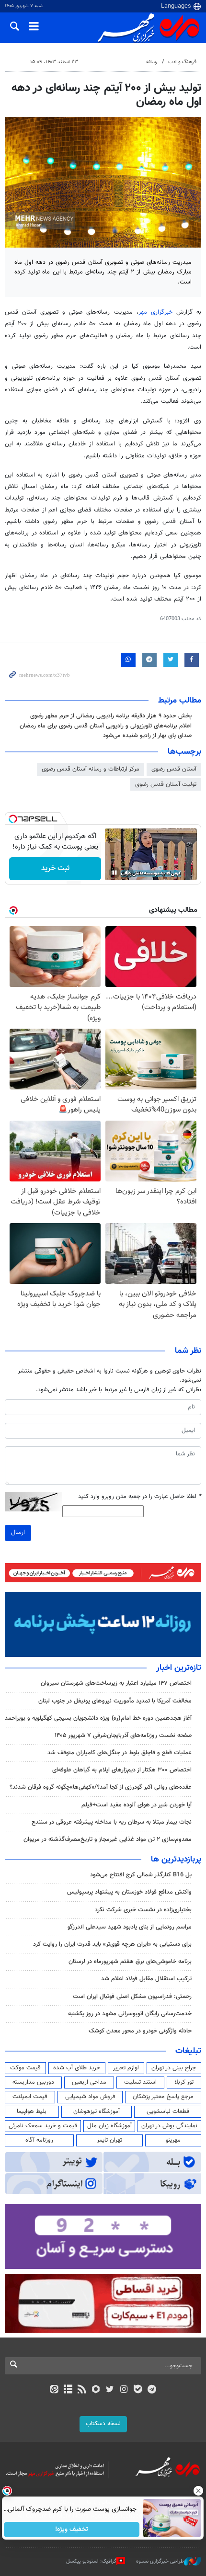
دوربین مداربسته (33, 2082)
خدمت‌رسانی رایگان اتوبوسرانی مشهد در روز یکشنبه (130, 2014)
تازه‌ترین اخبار (179, 1668)
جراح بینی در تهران (174, 2068)
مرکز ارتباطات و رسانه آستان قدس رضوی (91, 769)
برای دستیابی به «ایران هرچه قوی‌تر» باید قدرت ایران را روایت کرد (112, 1944)
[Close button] (199, 2491)
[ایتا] (54, 2390)
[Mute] (128, 873)
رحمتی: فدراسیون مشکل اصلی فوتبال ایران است (132, 1997)
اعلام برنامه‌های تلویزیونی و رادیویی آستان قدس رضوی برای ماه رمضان (106, 726)
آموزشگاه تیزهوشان (97, 2111)
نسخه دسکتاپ (103, 2424)
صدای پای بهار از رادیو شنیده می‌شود (147, 736)
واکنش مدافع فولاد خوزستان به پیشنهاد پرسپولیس (129, 1892)
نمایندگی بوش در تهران (169, 2126)
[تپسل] (13, 819)
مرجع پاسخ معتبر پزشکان (163, 2097)
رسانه (152, 62)
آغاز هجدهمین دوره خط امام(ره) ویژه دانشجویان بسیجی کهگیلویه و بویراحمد (98, 1718)
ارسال (18, 1532)
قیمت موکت (25, 2068)
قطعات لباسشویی (168, 2111)
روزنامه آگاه (39, 2140)
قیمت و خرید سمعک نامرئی (43, 2126)
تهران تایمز (109, 2140)
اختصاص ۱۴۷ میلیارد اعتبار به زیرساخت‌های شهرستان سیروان (116, 1683)
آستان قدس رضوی (174, 769)
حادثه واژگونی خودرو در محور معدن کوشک (140, 2031)
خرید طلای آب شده (77, 2068)
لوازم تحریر (126, 2068)
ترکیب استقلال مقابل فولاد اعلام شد (146, 1979)
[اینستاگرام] (124, 2390)
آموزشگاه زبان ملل (109, 2126)
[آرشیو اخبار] (68, 2390)
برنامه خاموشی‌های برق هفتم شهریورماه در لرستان (130, 1962)
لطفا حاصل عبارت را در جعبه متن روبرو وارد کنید (140, 1497)
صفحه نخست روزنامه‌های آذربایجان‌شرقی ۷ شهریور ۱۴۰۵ (123, 1736)
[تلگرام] (152, 2390)
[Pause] (114, 873)
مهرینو (173, 2140)
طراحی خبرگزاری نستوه (160, 2561)
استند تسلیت (140, 2082)
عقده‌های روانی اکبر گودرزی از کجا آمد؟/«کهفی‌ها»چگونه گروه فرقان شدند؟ (101, 1787)
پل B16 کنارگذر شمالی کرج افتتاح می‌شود (141, 1875)
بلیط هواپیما (32, 2111)
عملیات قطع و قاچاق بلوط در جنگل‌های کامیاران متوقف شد (120, 1753)
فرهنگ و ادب (182, 62)
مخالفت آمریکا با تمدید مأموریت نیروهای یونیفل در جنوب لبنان (115, 1701)
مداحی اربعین (89, 2082)
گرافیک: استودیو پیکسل (91, 2561)
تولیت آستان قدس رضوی (166, 784)
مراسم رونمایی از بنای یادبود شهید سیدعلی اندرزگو (130, 1927)
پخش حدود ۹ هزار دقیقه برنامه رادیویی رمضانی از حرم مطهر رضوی (111, 716)
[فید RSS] (82, 2390)
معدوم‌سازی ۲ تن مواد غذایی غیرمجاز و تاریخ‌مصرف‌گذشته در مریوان (108, 1839)
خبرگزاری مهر (155, 312)
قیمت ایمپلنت (30, 2097)
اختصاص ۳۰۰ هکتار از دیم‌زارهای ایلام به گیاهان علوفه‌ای (122, 1770)
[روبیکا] (96, 2390)
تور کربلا (184, 2082)
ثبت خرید (55, 868)
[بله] (138, 2390)
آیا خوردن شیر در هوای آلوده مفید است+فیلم (137, 1805)
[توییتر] (110, 2390)
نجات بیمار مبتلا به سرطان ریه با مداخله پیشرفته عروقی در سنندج (112, 1822)
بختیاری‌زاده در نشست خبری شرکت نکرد (143, 1910)
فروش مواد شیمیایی (90, 2097)
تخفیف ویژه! (72, 2530)
